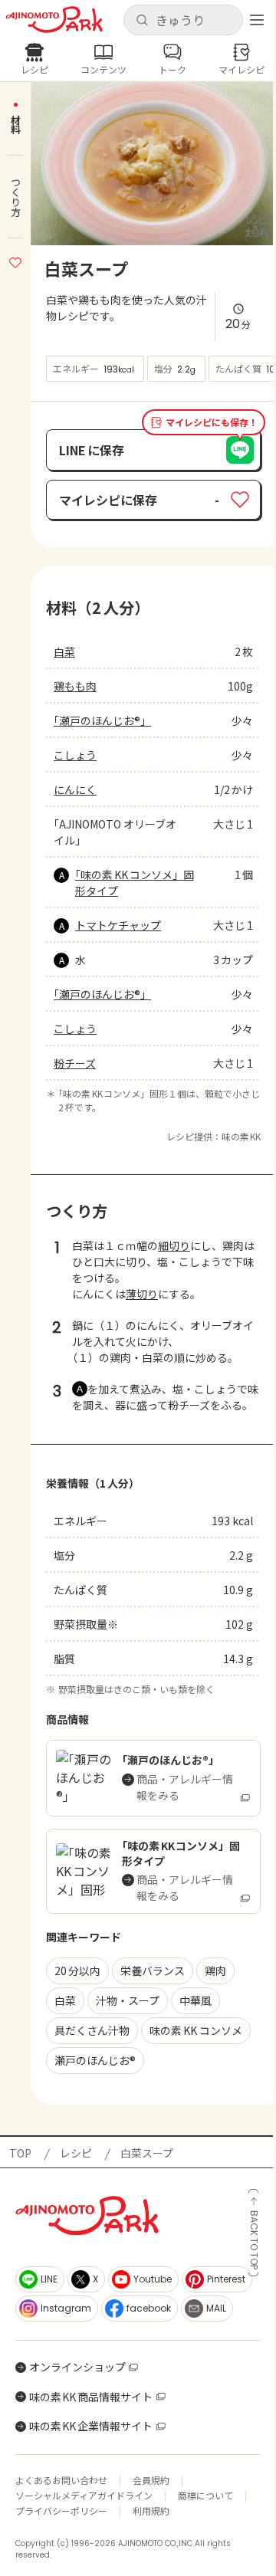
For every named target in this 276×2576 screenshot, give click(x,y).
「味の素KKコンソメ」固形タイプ (135, 883)
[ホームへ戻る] (54, 20)
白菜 (64, 651)
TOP (20, 2153)
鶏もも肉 (75, 686)
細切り (174, 1245)
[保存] (15, 261)
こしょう (75, 755)
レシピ (76, 2153)
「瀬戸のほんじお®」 (102, 720)
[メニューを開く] (257, 20)
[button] (183, 20)
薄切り (142, 1294)
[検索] (142, 21)
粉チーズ (75, 1063)
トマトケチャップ (118, 925)
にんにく (75, 789)
